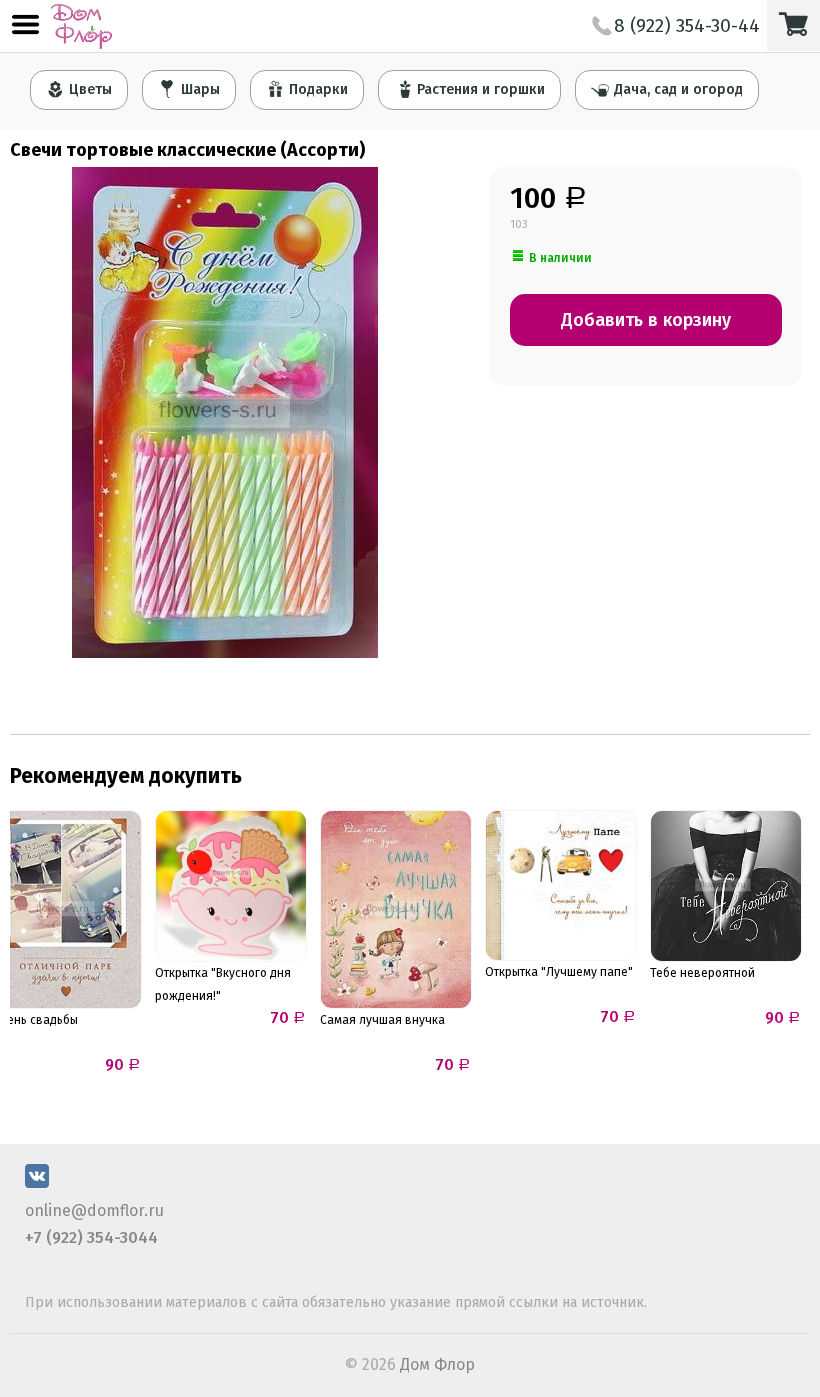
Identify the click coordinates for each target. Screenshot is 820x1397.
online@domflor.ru (94, 1210)
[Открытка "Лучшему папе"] (561, 885)
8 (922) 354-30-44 (687, 25)
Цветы (90, 89)
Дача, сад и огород (678, 89)
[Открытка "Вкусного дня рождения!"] (231, 886)
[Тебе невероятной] (726, 886)
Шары (200, 89)
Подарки (318, 89)
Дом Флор (437, 1364)
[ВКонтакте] (37, 1182)
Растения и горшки (481, 89)
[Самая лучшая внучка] (396, 909)
